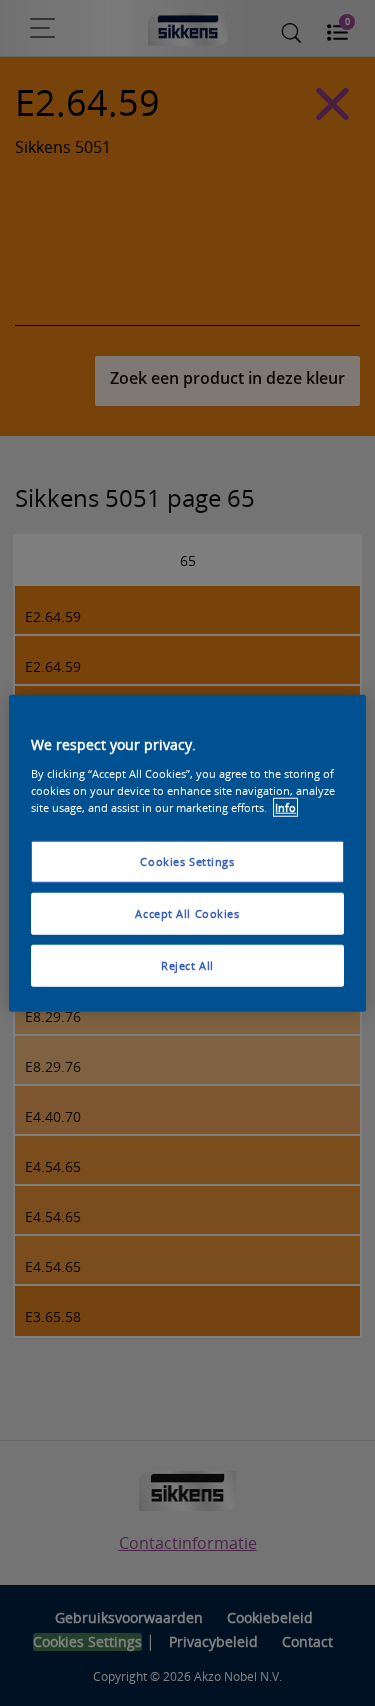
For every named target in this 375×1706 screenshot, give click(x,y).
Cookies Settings (187, 861)
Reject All (187, 964)
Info (285, 806)
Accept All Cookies (187, 912)
